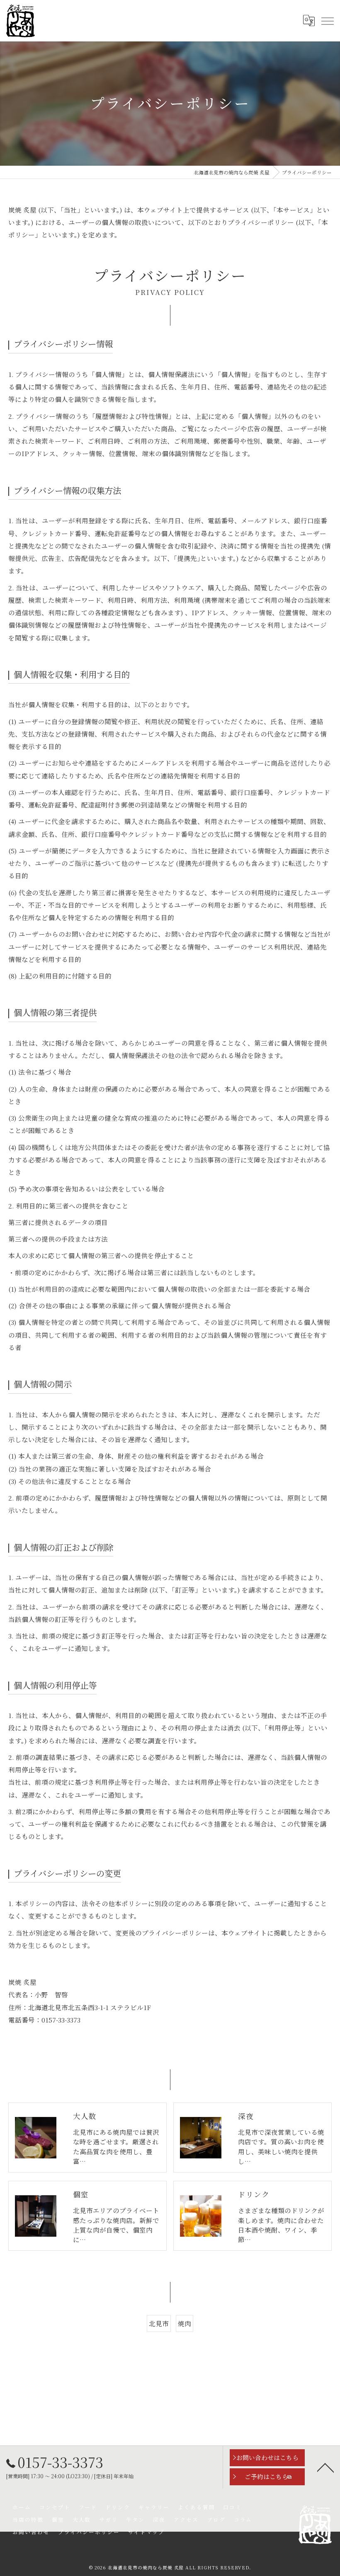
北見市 (159, 2323)
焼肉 (185, 2323)
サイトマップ (146, 2532)
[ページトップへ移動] (325, 2467)
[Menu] (327, 21)
